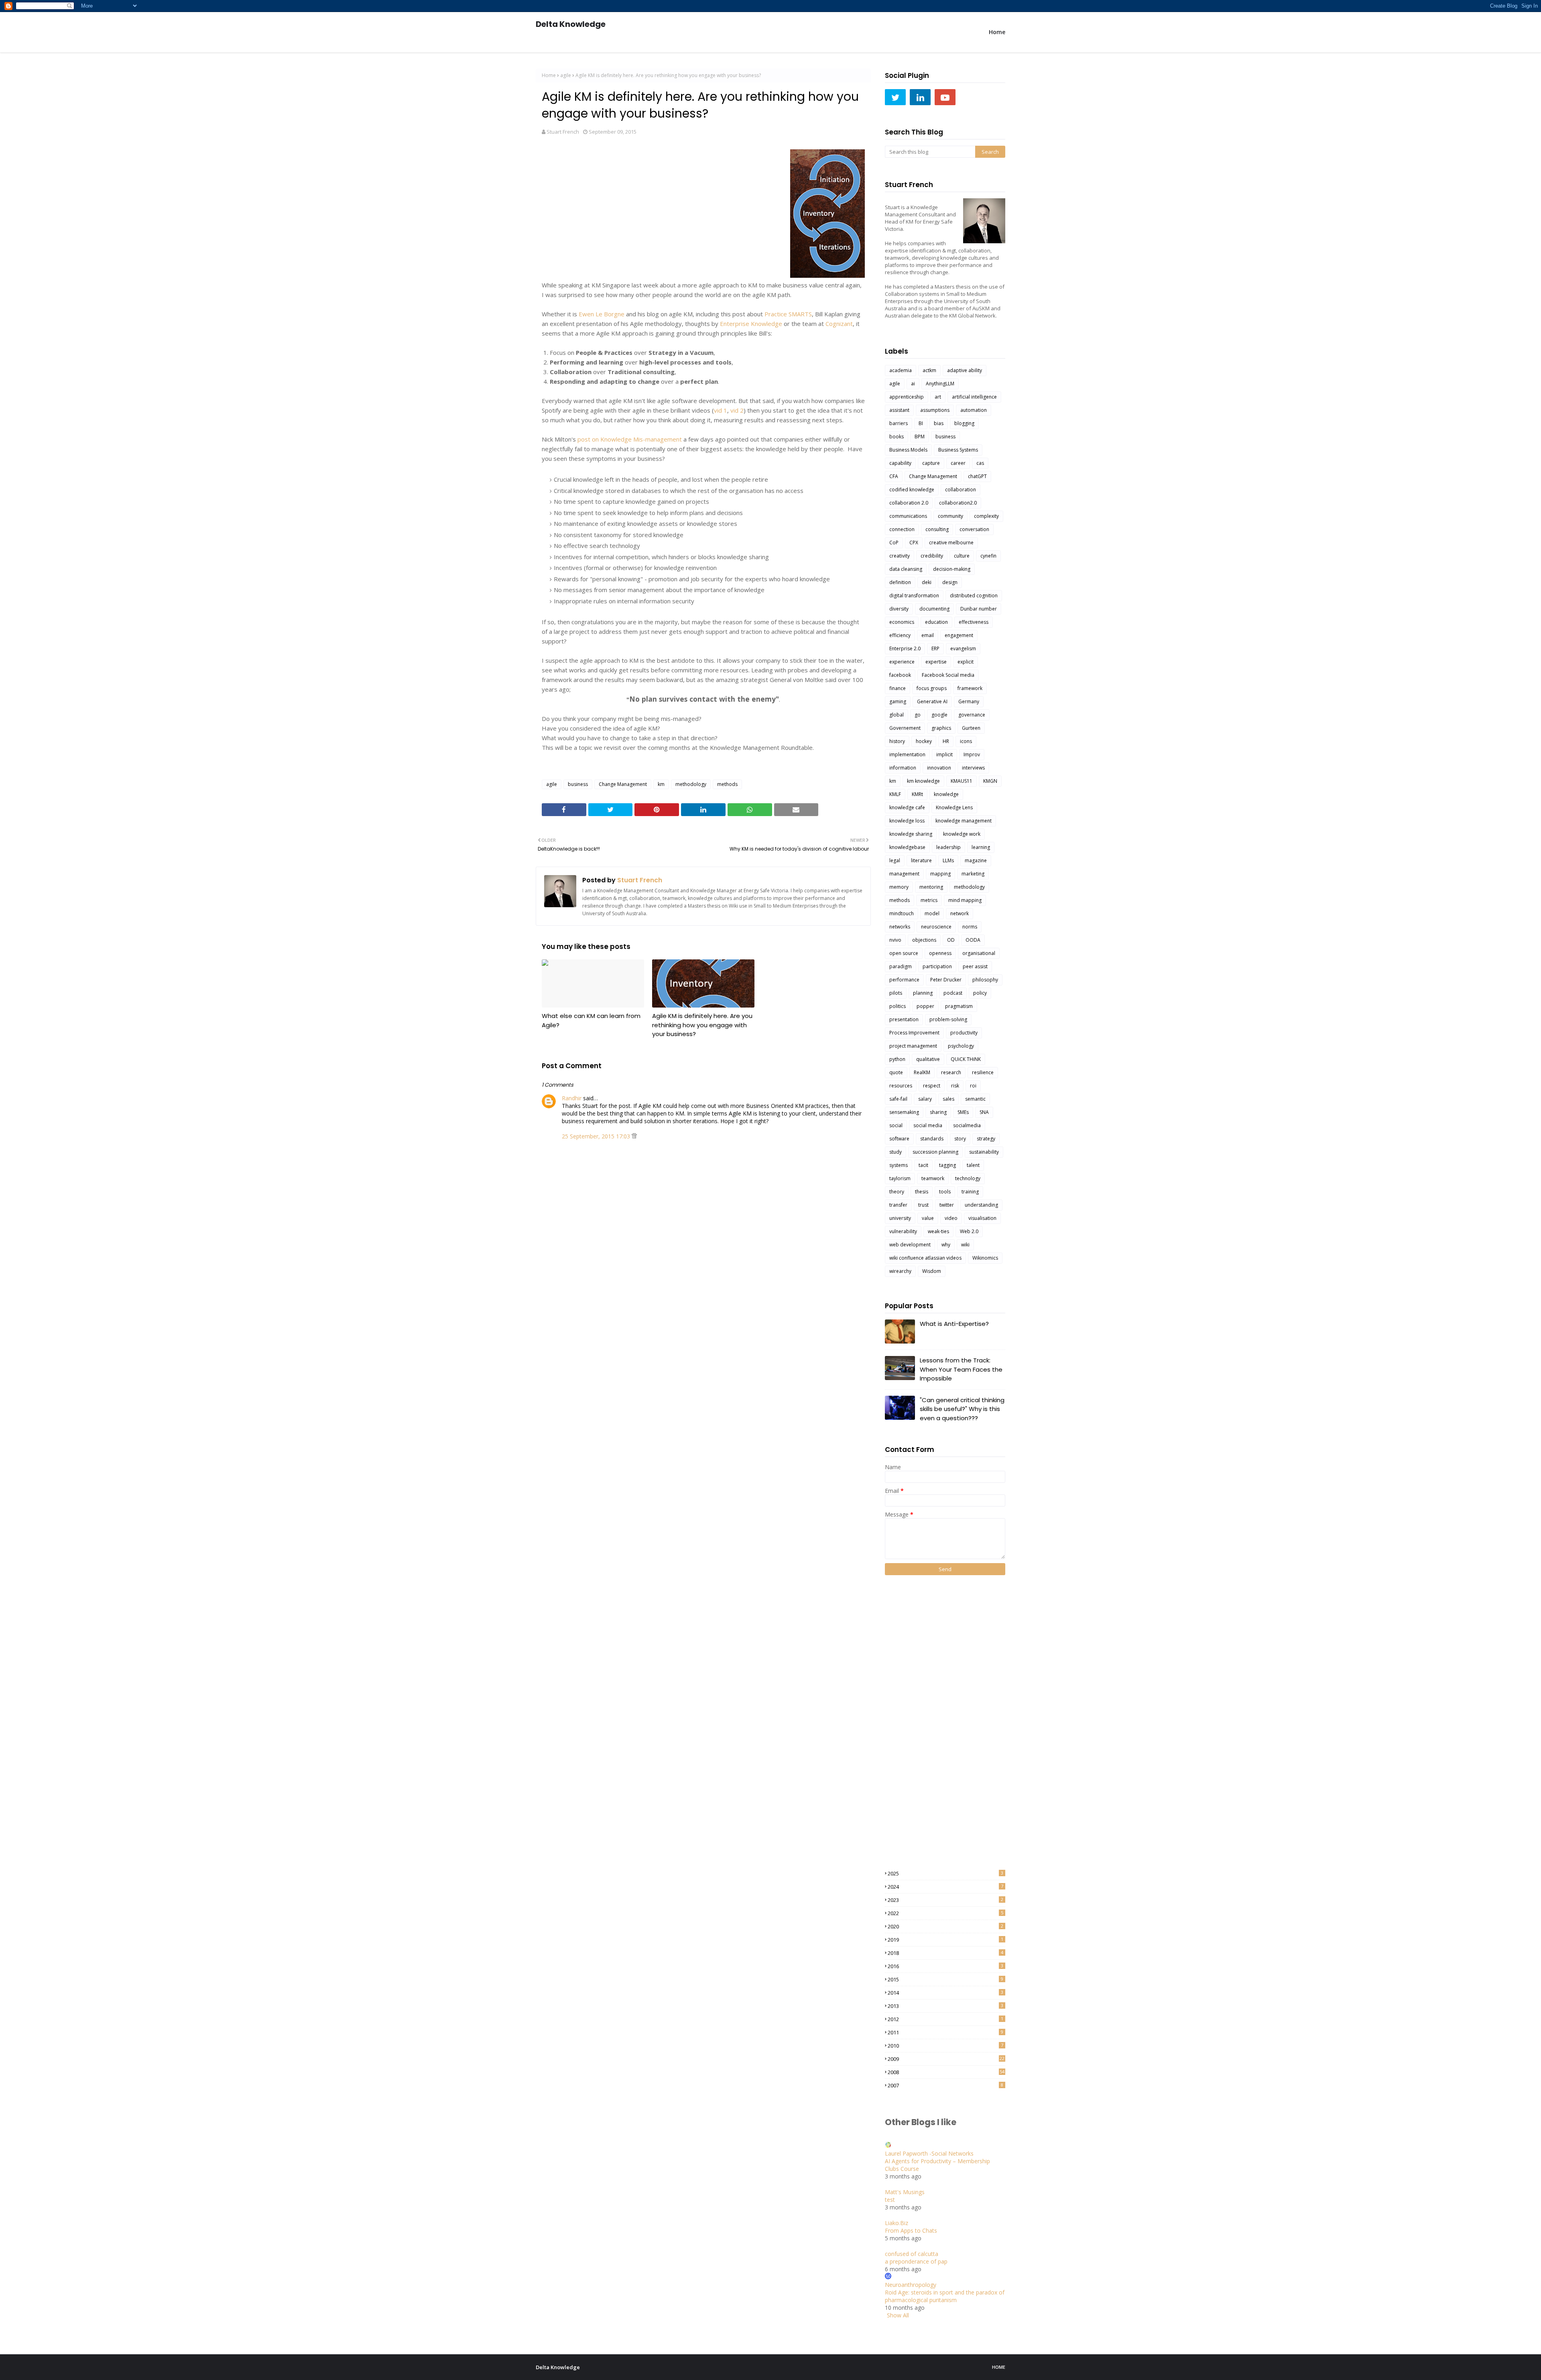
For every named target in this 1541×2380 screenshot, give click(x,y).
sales (948, 1099)
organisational (979, 953)
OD (951, 940)
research (951, 1072)
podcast (953, 993)
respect (932, 1086)
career (958, 463)
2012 (945, 2019)
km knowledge (923, 781)
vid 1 (721, 410)
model (932, 913)
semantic (975, 1099)
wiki (965, 1245)
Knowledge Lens (954, 807)
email (928, 635)
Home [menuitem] (997, 32)
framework (970, 688)
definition (900, 582)
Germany (969, 701)
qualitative (928, 1059)
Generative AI (932, 701)
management (904, 874)
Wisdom (932, 1271)
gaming (898, 701)
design (950, 582)
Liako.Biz (897, 2223)
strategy (986, 1139)
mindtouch (902, 913)
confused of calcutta (912, 2254)
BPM (920, 437)
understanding (981, 1205)
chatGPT (977, 476)
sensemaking (904, 1112)
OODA (973, 940)
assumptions (935, 410)
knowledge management (964, 821)
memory (899, 887)
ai (913, 384)
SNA (984, 1112)
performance (904, 980)
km (661, 784)
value (928, 1218)
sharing (938, 1112)
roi (973, 1086)
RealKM (922, 1072)
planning (923, 993)
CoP (894, 543)
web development (910, 1245)
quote (896, 1072)
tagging (947, 1165)
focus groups (932, 688)
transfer (898, 1205)
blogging (964, 423)
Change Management (623, 784)
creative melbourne (951, 543)
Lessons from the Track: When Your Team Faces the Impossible (961, 1369)
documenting (934, 609)
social (896, 1125)
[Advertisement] (917, 1722)
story (960, 1139)
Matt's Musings (905, 2192)
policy (980, 993)
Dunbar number (979, 609)
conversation (974, 529)
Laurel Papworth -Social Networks (929, 2153)
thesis (922, 1192)
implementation (907, 754)
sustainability (984, 1152)
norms (970, 927)
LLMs (948, 860)
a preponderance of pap (916, 2261)
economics (902, 622)
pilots (896, 993)
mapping (940, 874)
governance (972, 715)
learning (981, 847)
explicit (966, 662)
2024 (945, 1887)
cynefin (988, 556)
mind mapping (965, 900)
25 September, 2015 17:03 (597, 1136)
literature (921, 860)
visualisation (982, 1218)
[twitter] (895, 97)
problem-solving (948, 1019)
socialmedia (967, 1125)
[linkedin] (920, 97)
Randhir (572, 1098)
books (897, 437)
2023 (945, 1900)
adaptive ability (965, 370)
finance (898, 688)
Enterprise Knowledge (751, 324)
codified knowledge (912, 490)
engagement (959, 635)
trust (923, 1205)
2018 (945, 1953)
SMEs (963, 1112)
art (938, 397)
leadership (948, 847)
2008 (946, 2072)
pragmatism (959, 1006)
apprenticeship (907, 397)
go (918, 715)
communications (908, 516)
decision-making (952, 569)
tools (945, 1192)
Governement (905, 728)
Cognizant (839, 324)
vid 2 (737, 410)
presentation (904, 1019)
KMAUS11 (962, 781)
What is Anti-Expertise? (954, 1324)
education (936, 622)
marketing (973, 874)
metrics (929, 900)
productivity (964, 1033)
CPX (914, 543)
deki (927, 582)
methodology (691, 784)
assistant (899, 410)
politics (898, 1006)
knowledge (946, 794)
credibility (932, 556)
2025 (945, 1873)
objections (924, 940)
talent (973, 1165)
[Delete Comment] (634, 1136)
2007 (945, 2085)
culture (962, 556)
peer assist (975, 966)
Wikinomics (985, 1258)
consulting (937, 529)
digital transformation (914, 596)
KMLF (895, 794)
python (897, 1059)
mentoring (931, 887)
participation (937, 966)
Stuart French (563, 132)
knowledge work (962, 834)
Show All (898, 2315)
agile (566, 75)
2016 (945, 1966)
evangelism (963, 648)
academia (901, 370)
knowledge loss (907, 821)
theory (897, 1192)
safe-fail (898, 1099)
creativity (900, 556)
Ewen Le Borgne (602, 314)
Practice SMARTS (788, 314)
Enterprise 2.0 (905, 648)
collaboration (961, 490)
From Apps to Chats (911, 2230)
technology (968, 1178)
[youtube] (945, 97)
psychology (961, 1046)
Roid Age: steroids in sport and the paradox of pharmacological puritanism (945, 2296)
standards (932, 1139)
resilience (983, 1072)
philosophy (985, 980)
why (946, 1245)
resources (901, 1086)
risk (955, 1086)
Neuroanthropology (911, 2285)
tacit (923, 1165)
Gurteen (971, 728)
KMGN (990, 781)
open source (904, 953)
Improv (972, 754)
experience (902, 662)
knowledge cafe (907, 807)
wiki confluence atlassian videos (925, 1258)
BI (921, 423)
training (970, 1192)
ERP (935, 648)
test (890, 2200)
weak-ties (938, 1231)
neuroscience (936, 927)
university (900, 1218)
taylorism (900, 1178)
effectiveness (974, 622)
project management (913, 1046)
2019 (945, 1940)
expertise (936, 662)
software (899, 1139)
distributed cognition (974, 596)
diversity (899, 609)
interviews (973, 768)
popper (925, 1006)
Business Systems (958, 450)
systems (899, 1165)
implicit (944, 754)
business (578, 784)
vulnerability (903, 1231)
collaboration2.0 (958, 503)
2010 (945, 2046)
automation (974, 410)
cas (980, 463)
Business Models (908, 450)
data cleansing (906, 569)
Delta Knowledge (571, 24)
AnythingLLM (940, 384)
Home (549, 75)
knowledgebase (907, 847)
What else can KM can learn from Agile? (591, 1020)
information (903, 768)
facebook (900, 675)
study (896, 1152)
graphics (941, 728)
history (897, 741)
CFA (894, 476)
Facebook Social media (948, 675)
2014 (945, 1993)
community (950, 516)
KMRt (917, 794)
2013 (945, 2006)
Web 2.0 (969, 1231)
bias (939, 423)
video (951, 1218)
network (960, 913)
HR (946, 741)
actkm (929, 370)
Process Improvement (914, 1033)
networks (900, 927)
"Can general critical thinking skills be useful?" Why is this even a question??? (962, 1409)
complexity (986, 516)
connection (902, 529)
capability (900, 463)
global (897, 715)
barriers (899, 423)
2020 (945, 1926)
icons (966, 741)
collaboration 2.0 (909, 503)
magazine (976, 860)
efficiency (900, 635)
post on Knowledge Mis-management (630, 439)
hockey (924, 741)
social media (928, 1125)
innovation (939, 768)
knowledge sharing (911, 834)
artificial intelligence (974, 397)
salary (925, 1099)
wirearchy (900, 1271)
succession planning (935, 1152)
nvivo (895, 940)
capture (931, 463)
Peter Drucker (946, 980)
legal (895, 860)
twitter (947, 1205)
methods (727, 784)
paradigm (901, 966)
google (939, 715)
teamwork (933, 1178)
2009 (946, 2059)
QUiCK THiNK (966, 1059)
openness (940, 953)
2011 (945, 2032)
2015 (945, 1979)
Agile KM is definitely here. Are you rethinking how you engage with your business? (702, 1025)
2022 (945, 1913)
